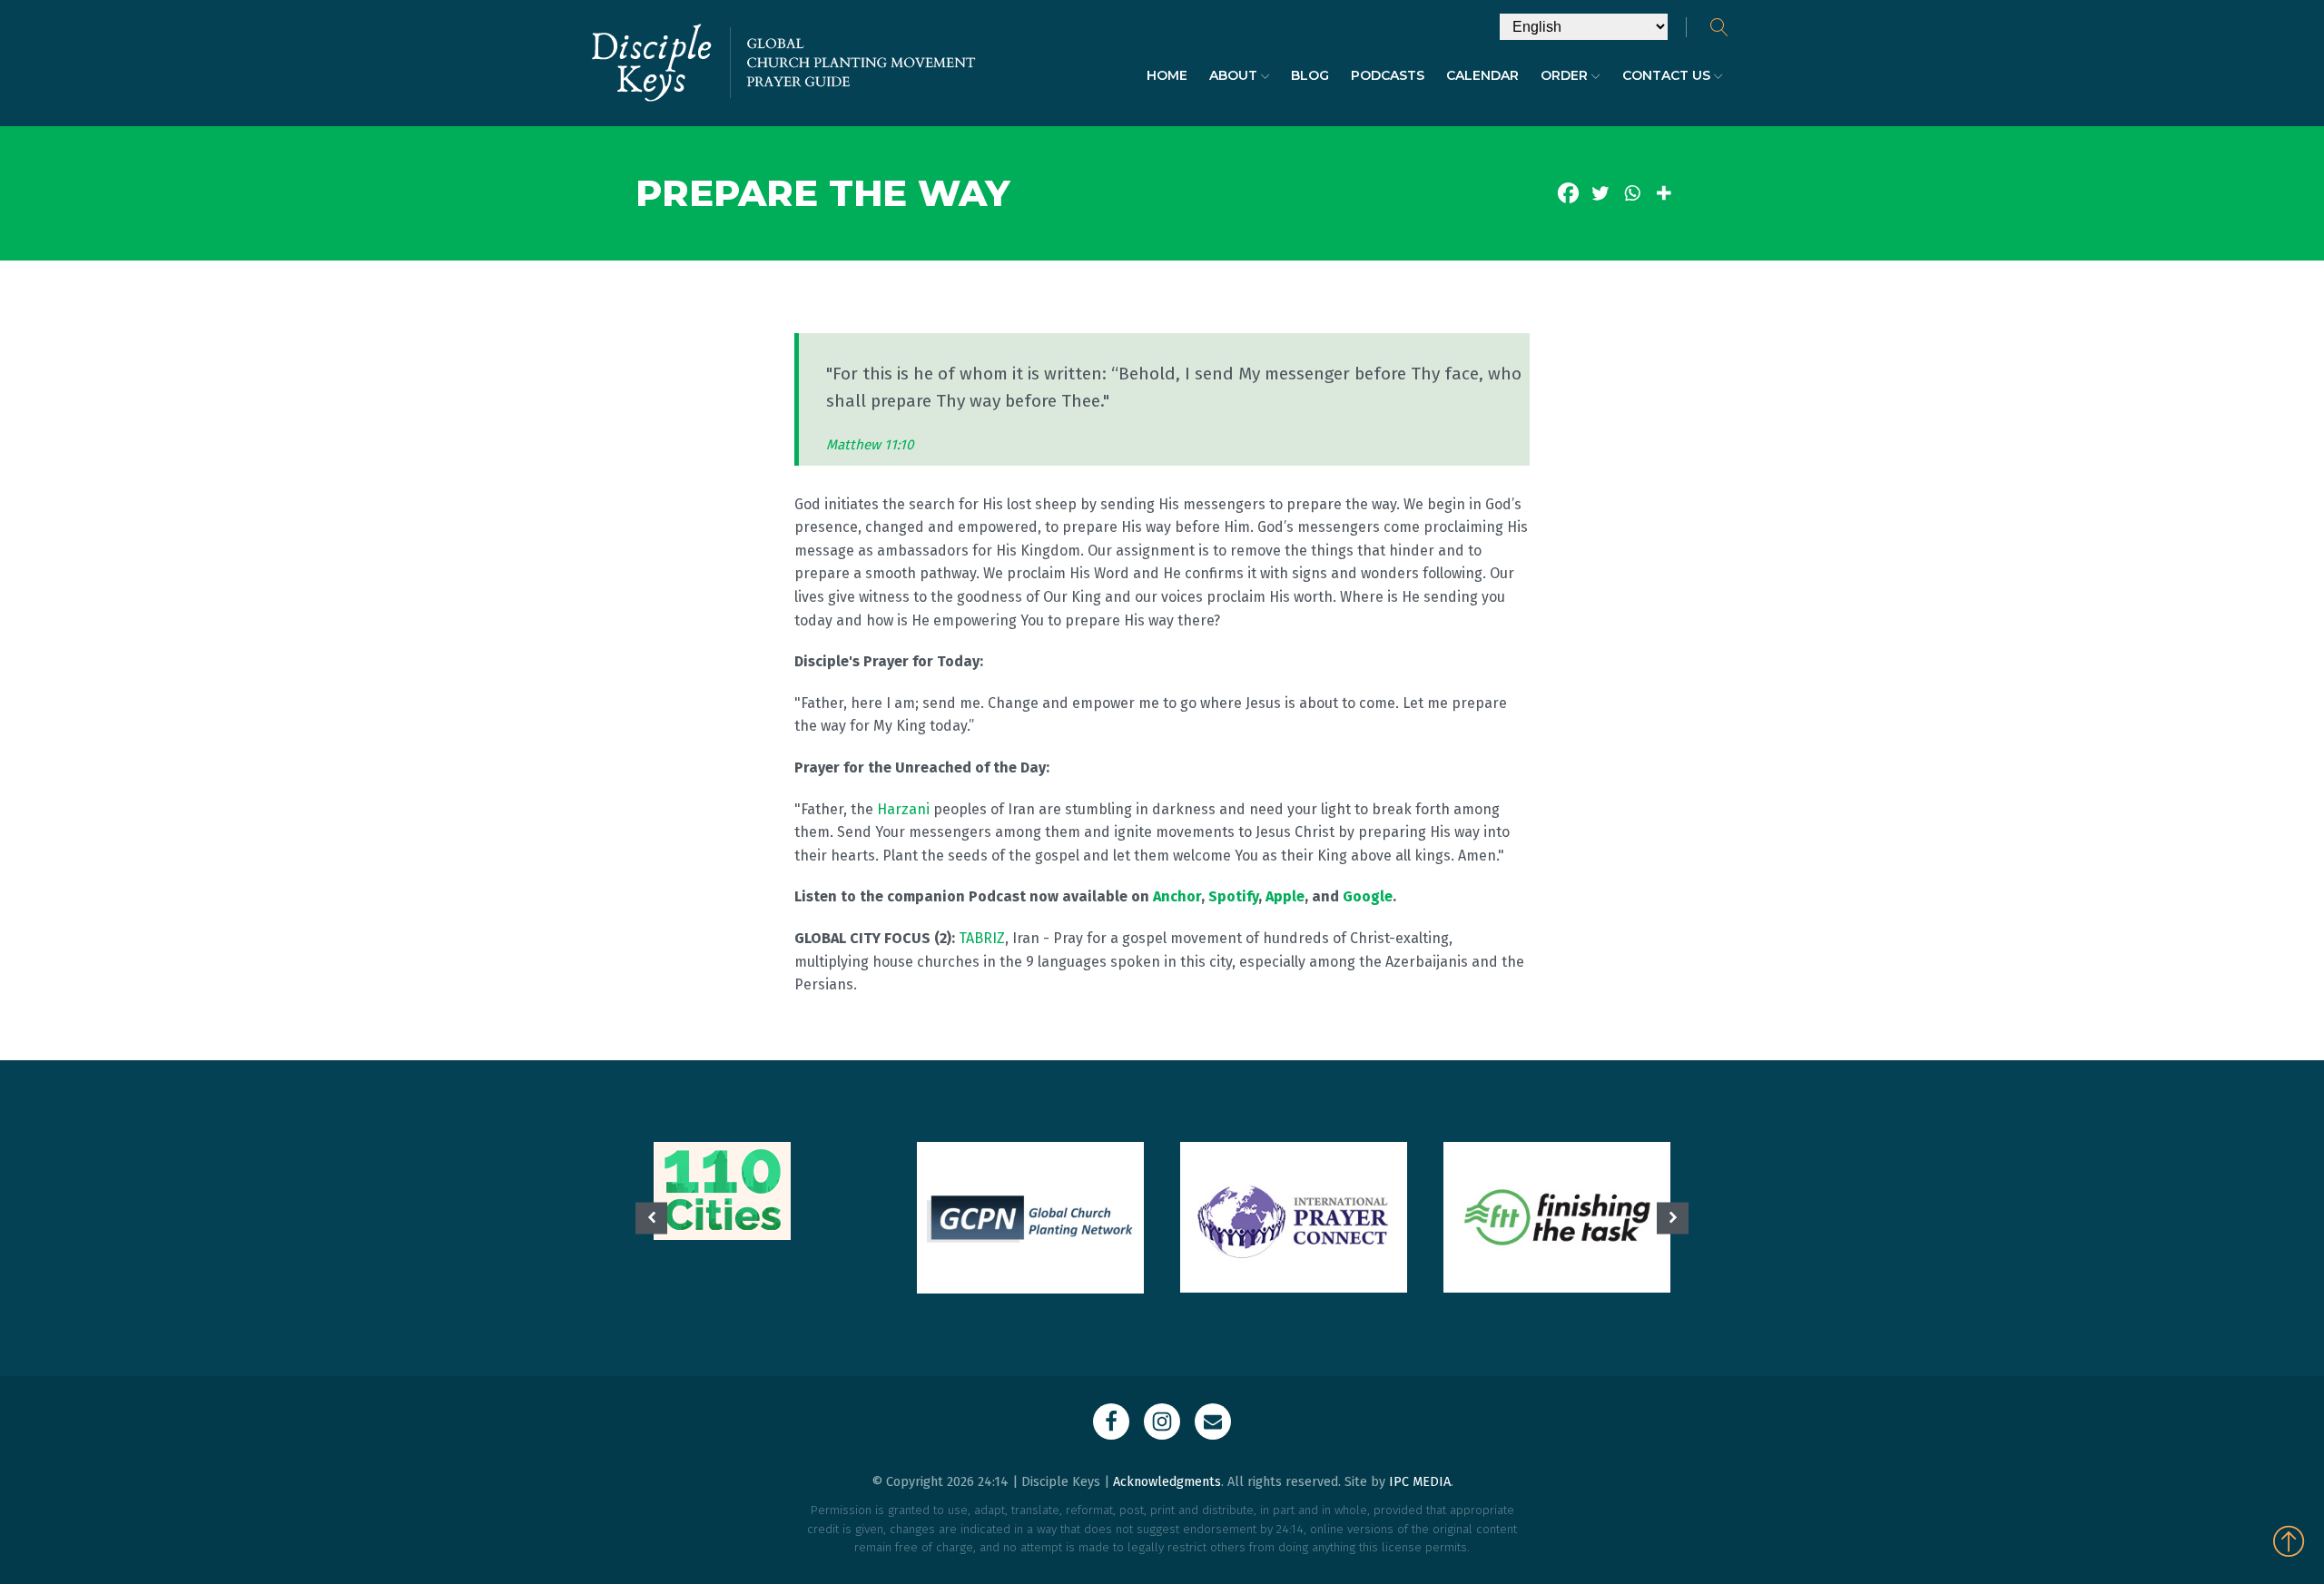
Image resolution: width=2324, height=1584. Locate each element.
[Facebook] (1568, 193)
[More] (1664, 193)
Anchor (1177, 896)
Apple (1285, 896)
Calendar (1482, 75)
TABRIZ (982, 938)
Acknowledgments (1167, 1482)
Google (1368, 896)
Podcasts (1388, 75)
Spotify (1233, 896)
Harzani (903, 809)
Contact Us (1666, 75)
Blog (1310, 75)
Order (1564, 75)
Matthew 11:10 (870, 445)
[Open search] (1719, 27)
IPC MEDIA (1420, 1482)
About (1233, 75)
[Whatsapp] (1632, 193)
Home (1167, 75)
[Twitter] (1600, 193)
